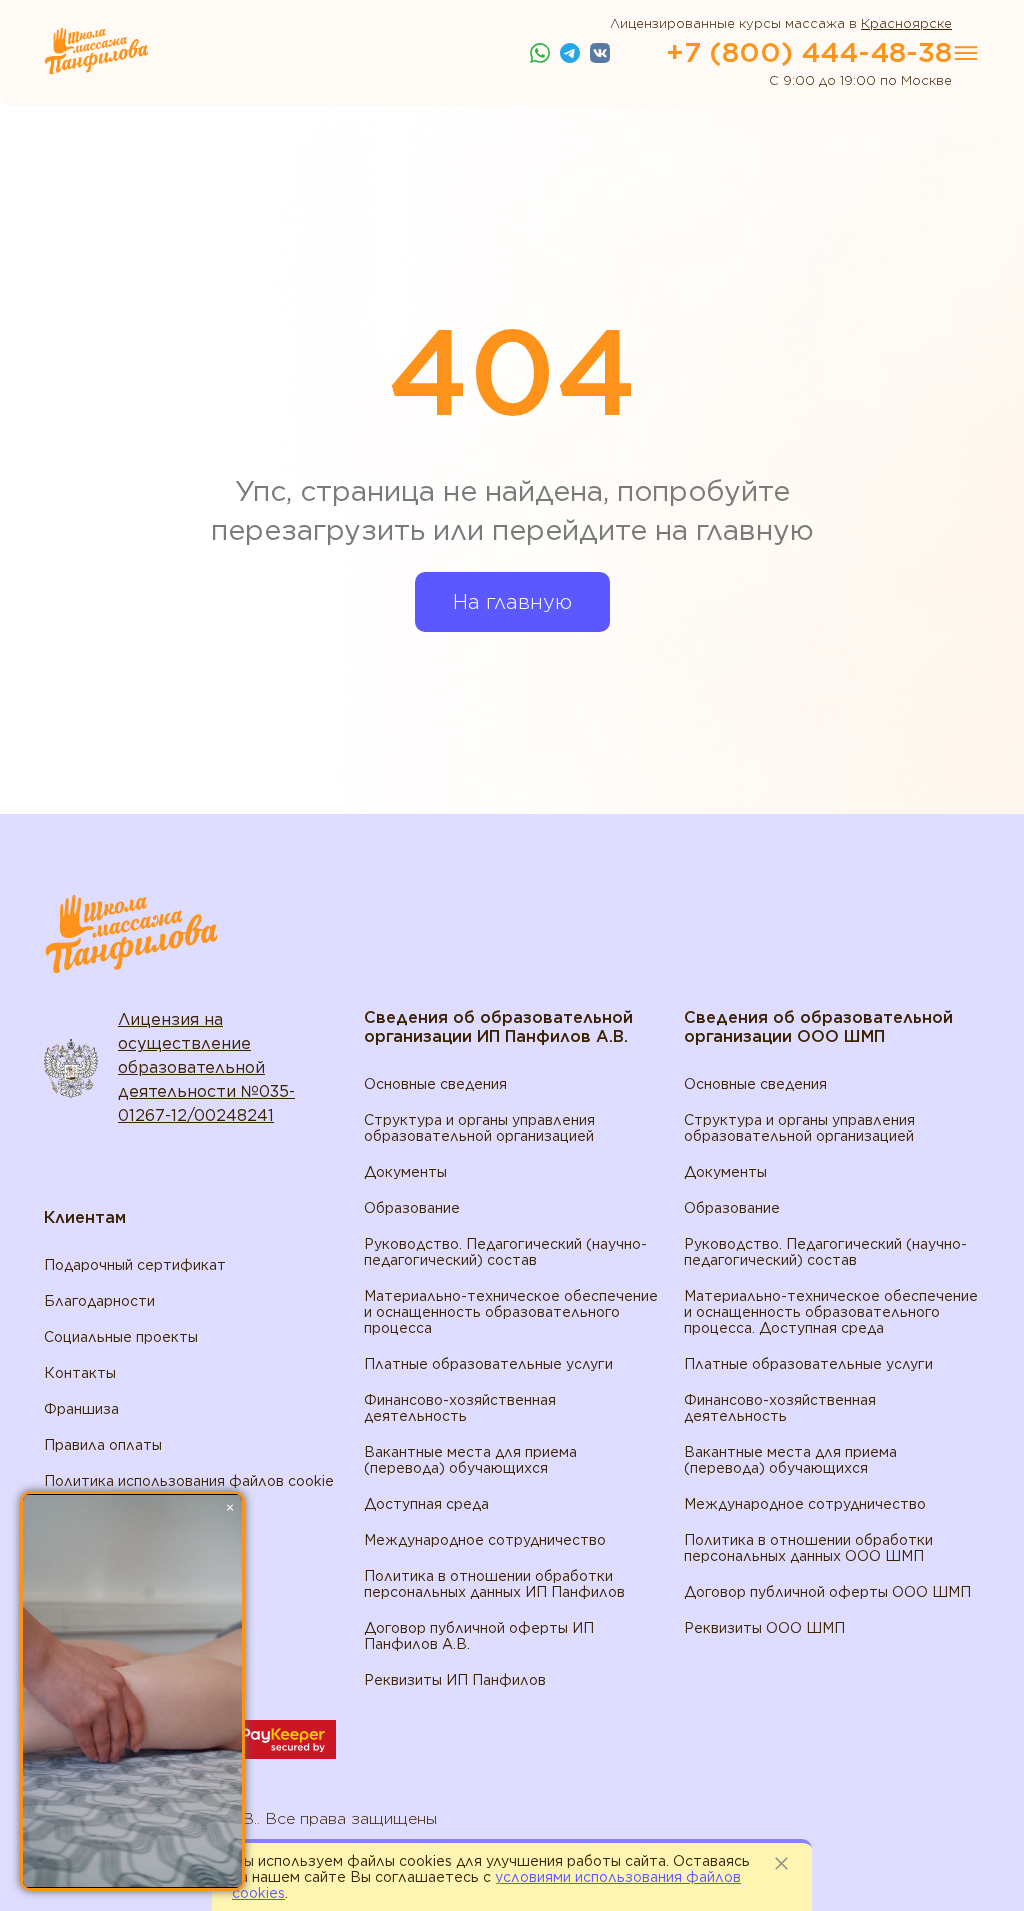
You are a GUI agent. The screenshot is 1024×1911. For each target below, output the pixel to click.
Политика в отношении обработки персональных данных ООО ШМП (808, 1548)
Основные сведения (435, 1084)
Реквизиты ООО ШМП (764, 1628)
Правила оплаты (103, 1445)
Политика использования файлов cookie (189, 1481)
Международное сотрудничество (485, 1540)
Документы (405, 1172)
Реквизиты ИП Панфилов (455, 1680)
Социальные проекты (121, 1337)
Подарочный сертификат (135, 1265)
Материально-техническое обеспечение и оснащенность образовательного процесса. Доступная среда (831, 1312)
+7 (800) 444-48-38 (809, 52)
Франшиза (81, 1409)
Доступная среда (426, 1504)
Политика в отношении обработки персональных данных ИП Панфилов (494, 1584)
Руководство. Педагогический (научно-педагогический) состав (505, 1252)
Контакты (80, 1373)
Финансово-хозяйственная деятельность (460, 1408)
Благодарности (99, 1301)
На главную (512, 602)
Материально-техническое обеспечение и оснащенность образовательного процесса (511, 1312)
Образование (412, 1208)
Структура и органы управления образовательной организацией (479, 1128)
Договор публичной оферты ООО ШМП (827, 1592)
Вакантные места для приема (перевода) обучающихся (470, 1460)
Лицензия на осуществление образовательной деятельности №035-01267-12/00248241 (206, 1067)
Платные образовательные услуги (488, 1364)
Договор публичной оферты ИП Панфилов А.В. (479, 1636)
